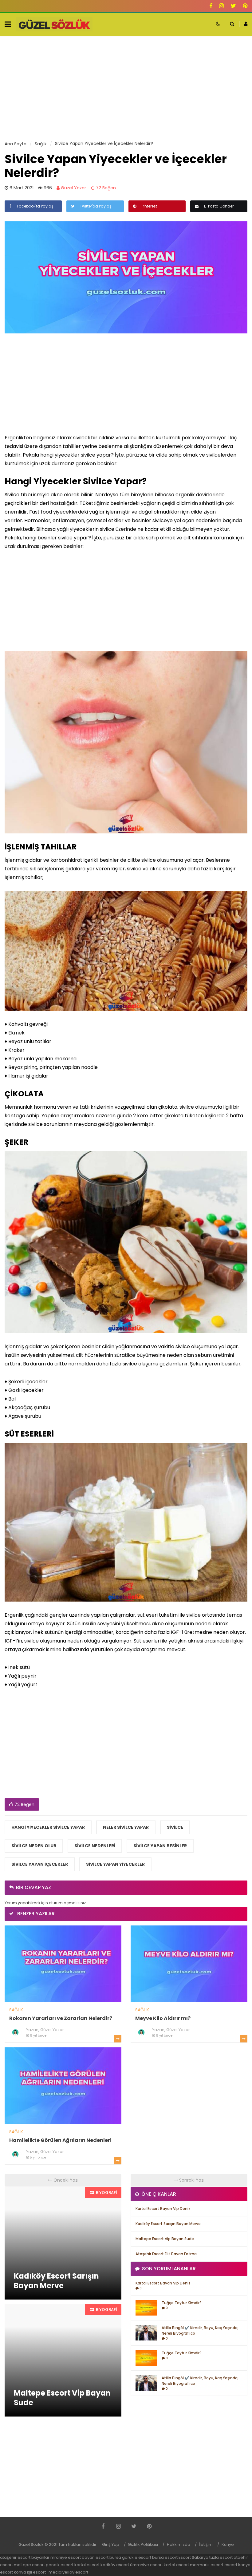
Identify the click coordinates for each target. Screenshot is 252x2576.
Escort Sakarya (193, 2557)
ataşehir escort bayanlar (25, 2557)
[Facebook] (211, 6)
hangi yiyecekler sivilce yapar (48, 1827)
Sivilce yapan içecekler (40, 1864)
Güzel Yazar (73, 188)
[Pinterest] (245, 6)
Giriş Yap (111, 2544)
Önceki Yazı (65, 2180)
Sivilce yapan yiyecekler (115, 1864)
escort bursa (108, 2557)
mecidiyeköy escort (68, 2572)
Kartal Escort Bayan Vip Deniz (163, 2209)
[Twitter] (233, 6)
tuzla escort (221, 2557)
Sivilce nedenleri (95, 1846)
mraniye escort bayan (73, 2557)
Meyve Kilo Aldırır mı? (163, 2018)
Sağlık (16, 2010)
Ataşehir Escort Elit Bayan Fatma (166, 2254)
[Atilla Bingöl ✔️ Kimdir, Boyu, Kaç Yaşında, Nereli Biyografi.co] (146, 2332)
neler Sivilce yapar (126, 1827)
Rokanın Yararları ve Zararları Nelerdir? (61, 2018)
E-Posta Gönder (218, 206)
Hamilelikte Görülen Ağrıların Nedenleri (60, 2140)
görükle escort (137, 2557)
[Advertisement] (126, 88)
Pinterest (149, 206)
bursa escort (165, 2557)
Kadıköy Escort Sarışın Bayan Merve (168, 2224)
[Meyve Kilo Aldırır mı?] (189, 1963)
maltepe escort (29, 2565)
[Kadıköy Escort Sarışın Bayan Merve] (63, 2243)
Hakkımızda (179, 2544)
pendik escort (60, 2565)
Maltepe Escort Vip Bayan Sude (165, 2239)
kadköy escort (115, 2565)
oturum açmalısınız (67, 1903)
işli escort (36, 2572)
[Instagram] (221, 6)
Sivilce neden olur (34, 1846)
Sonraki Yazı (191, 2180)
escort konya (237, 2565)
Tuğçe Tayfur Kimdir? (182, 2303)
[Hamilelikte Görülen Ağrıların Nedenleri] (63, 2085)
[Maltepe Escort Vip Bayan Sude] (63, 2360)
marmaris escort (207, 2565)
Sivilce (175, 1827)
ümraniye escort (146, 2565)
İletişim (206, 2544)
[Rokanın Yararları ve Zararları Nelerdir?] (63, 1963)
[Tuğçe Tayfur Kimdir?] (146, 2308)
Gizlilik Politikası (143, 2544)
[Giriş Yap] (243, 24)
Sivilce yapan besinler (160, 1846)
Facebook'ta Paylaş (35, 206)
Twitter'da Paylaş (95, 206)
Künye (228, 2544)
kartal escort (87, 2565)
